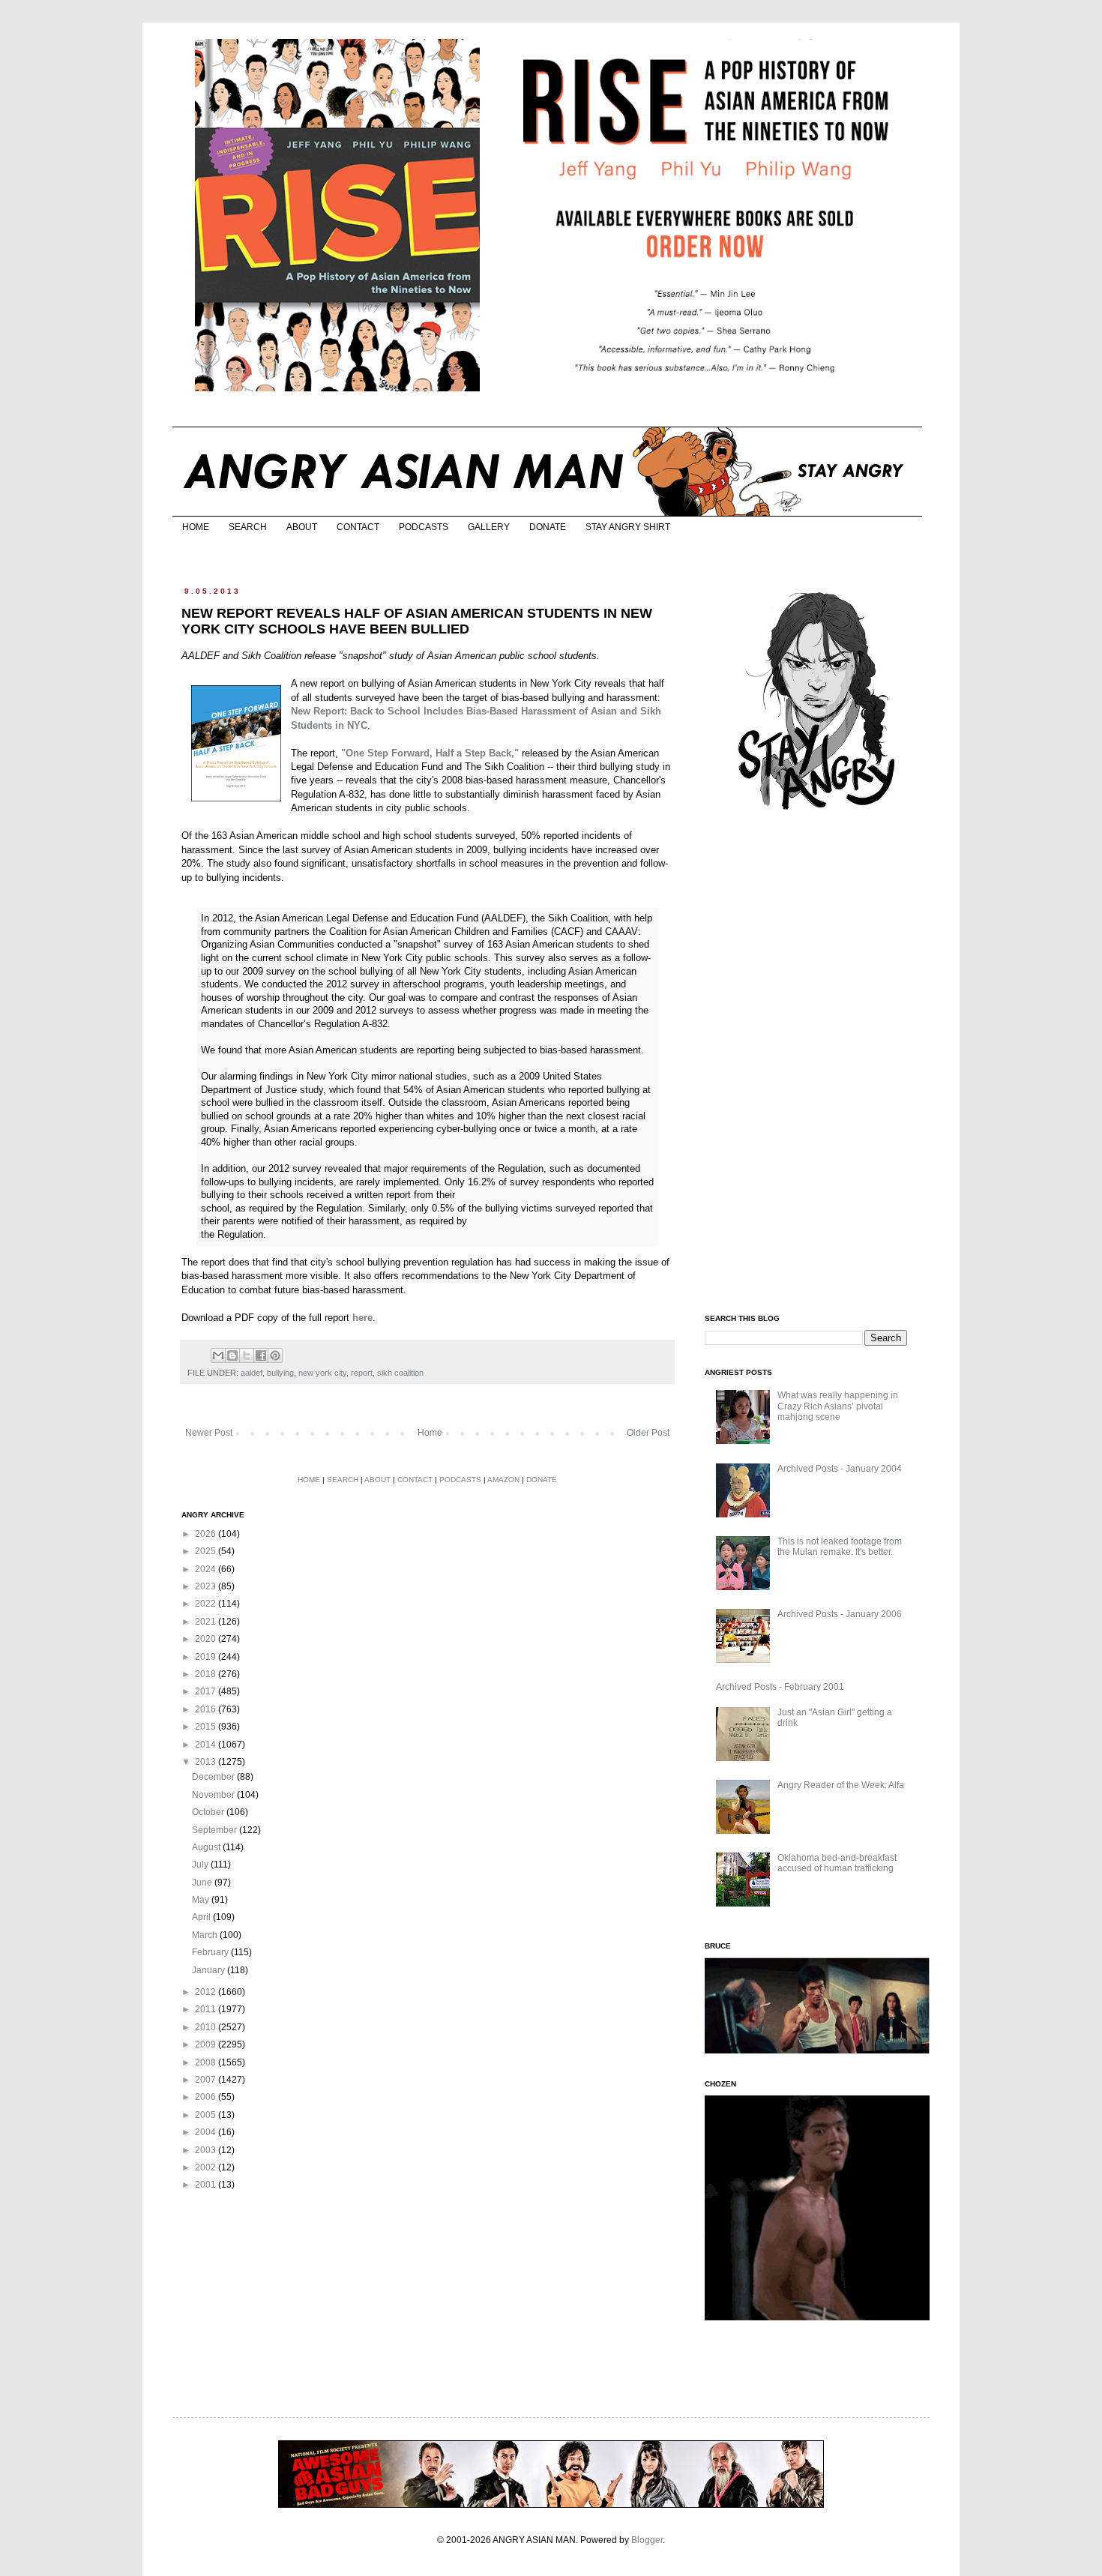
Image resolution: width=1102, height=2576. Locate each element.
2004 (207, 2132)
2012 (207, 1992)
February (211, 1952)
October (209, 1812)
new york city (322, 1373)
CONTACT (358, 527)
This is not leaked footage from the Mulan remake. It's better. (840, 1547)
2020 (207, 1639)
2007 (207, 2080)
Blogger (647, 2540)
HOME (196, 527)
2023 (207, 1586)
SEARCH (248, 527)
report (362, 1373)
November (214, 1795)
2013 (207, 1762)
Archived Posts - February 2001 (780, 1687)
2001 (207, 2185)
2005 (207, 2115)
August (207, 1847)
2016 (207, 1709)
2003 (207, 2150)
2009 (207, 2044)
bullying (280, 1373)
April (202, 1917)
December (214, 1777)
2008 (207, 2062)
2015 (207, 1727)
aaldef (252, 1373)
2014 (207, 1745)
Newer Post (209, 1433)
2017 (207, 1691)
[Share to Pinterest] (275, 1355)
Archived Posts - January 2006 (840, 1614)
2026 (207, 1534)
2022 (207, 1604)
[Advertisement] (817, 1063)
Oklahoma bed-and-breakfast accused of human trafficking (837, 1863)
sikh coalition (400, 1373)
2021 (207, 1622)
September (216, 1830)
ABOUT (302, 527)
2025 (207, 1551)
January (210, 1970)
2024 (207, 1569)
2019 (207, 1657)
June (203, 1883)
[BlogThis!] (232, 1355)
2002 (207, 2167)
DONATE (548, 527)
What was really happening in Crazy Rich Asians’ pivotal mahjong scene (838, 1406)
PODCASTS (424, 527)
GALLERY (489, 527)
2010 (207, 2027)
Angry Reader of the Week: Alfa (841, 1785)
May (202, 1900)
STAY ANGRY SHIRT (628, 527)
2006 (207, 2097)
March (206, 1935)
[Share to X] (247, 1355)
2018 (207, 1674)
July (201, 1865)
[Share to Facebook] (261, 1355)
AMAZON (503, 1480)
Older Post (648, 1433)
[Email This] (218, 1355)
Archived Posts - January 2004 (840, 1469)
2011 (207, 2009)
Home (430, 1433)
